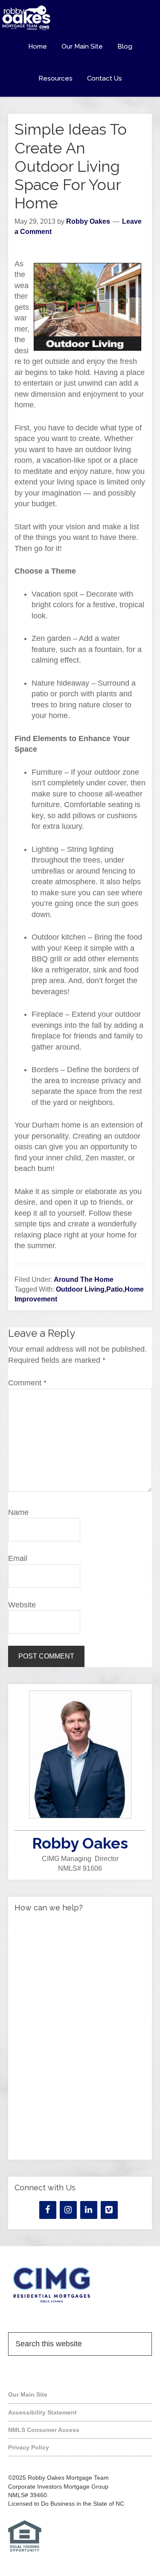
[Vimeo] (109, 2210)
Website (22, 1605)
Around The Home (84, 1279)
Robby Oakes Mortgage (80, 18)
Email (18, 1558)
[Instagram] (68, 2210)
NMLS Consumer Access (44, 2430)
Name (18, 1512)
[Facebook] (48, 2210)
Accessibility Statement (42, 2412)
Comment (27, 1383)
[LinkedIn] (89, 2210)
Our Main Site (28, 2394)
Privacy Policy (29, 2447)
